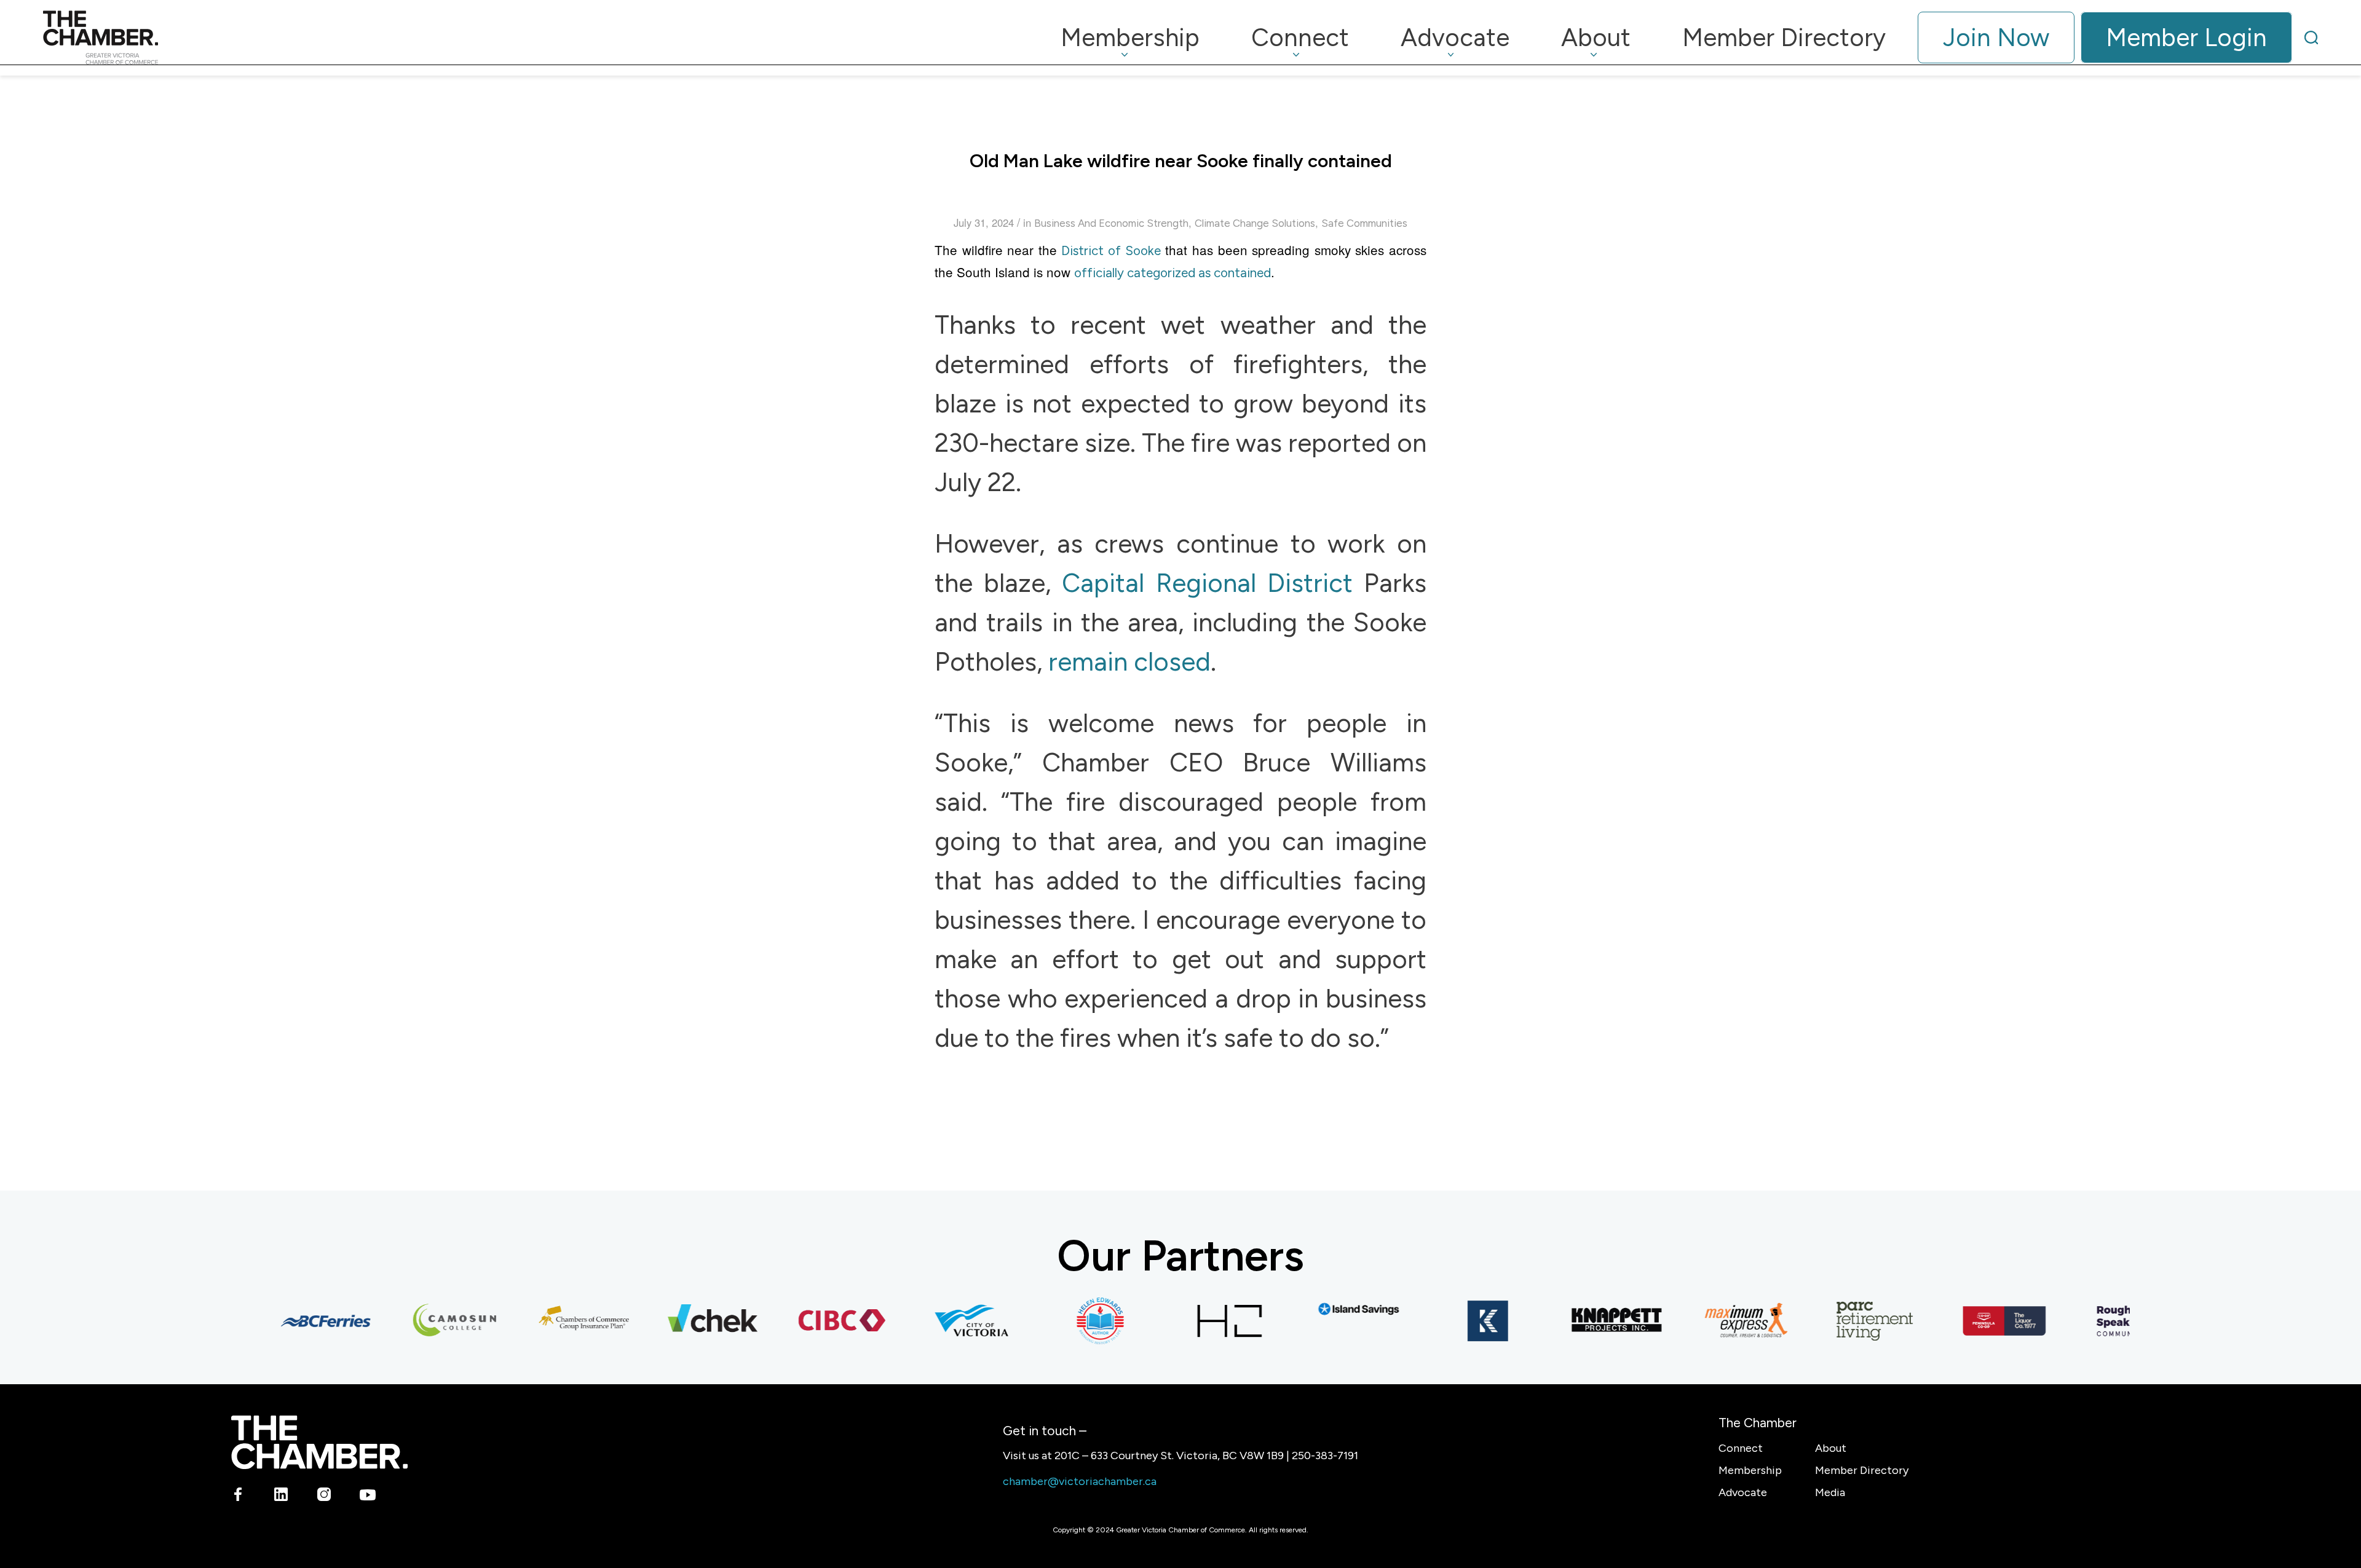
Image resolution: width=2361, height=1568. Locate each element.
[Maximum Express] (1715, 1321)
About (1831, 1448)
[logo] (101, 37)
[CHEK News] (682, 1321)
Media (1830, 1492)
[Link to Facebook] (238, 1497)
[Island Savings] (1328, 1309)
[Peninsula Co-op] (1974, 1321)
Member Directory (1862, 1470)
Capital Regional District (1207, 583)
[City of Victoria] (941, 1321)
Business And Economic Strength (1111, 223)
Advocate (1743, 1492)
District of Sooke (1111, 250)
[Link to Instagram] (324, 1497)
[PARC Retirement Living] (1845, 1321)
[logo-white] (319, 1442)
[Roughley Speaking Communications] (2103, 1321)
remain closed (1126, 662)
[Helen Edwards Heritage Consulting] (1070, 1321)
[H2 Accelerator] (1199, 1321)
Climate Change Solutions (1255, 223)
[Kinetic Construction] (1457, 1321)
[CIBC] (812, 1321)
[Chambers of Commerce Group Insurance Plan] (553, 1321)
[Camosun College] (424, 1321)
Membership (1750, 1470)
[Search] (2311, 37)
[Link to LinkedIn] (281, 1497)
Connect (1741, 1448)
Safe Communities (1364, 223)
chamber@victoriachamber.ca (1080, 1481)
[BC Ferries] (295, 1321)
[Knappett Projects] (1586, 1321)
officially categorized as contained (1173, 273)
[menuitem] (1130, 37)
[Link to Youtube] (367, 1497)
